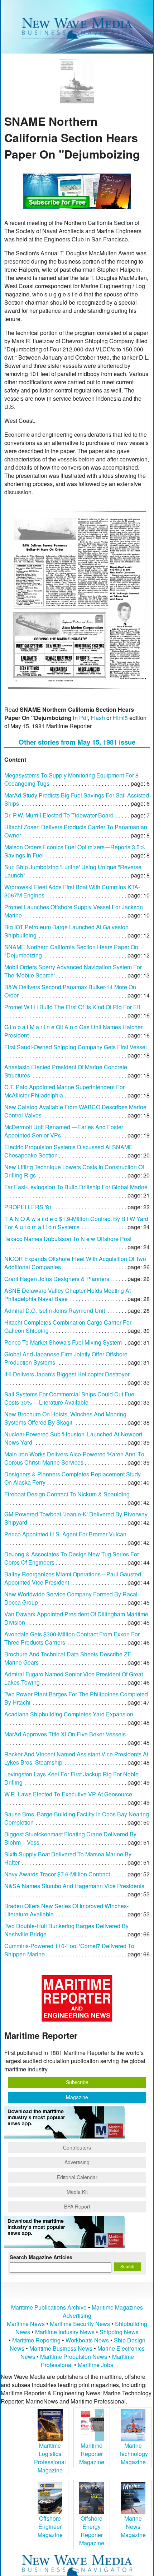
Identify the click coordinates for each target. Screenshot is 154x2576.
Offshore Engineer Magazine (50, 2527)
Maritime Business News (62, 2348)
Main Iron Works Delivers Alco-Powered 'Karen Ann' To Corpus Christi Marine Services (74, 1458)
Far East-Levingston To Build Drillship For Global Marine (76, 1187)
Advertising (77, 2162)
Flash (98, 718)
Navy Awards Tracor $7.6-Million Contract (57, 1874)
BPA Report (77, 2206)
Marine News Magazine (133, 2527)
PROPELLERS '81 (28, 1207)
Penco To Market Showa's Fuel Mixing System (63, 1342)
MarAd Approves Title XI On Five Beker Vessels (65, 1734)
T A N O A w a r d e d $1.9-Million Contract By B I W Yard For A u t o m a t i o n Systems (76, 1223)
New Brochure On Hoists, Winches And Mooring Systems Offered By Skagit (65, 1418)
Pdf (83, 718)
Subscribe (77, 2082)
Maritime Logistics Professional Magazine (50, 2458)
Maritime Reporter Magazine (92, 2454)
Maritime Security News (80, 2324)
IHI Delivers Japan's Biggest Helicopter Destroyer (67, 1374)
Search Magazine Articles (41, 2257)
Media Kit (77, 2192)
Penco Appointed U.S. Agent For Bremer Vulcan (65, 1534)
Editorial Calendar (77, 2177)
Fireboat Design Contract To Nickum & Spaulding (67, 1494)
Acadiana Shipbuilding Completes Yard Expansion (69, 1714)
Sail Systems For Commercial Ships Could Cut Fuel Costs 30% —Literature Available (70, 1398)
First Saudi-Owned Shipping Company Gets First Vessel (76, 1047)
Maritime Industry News (65, 2332)
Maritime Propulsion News (74, 2357)
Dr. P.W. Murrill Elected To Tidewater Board (59, 815)
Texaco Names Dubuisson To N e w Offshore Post (68, 1239)
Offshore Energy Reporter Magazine (92, 2531)
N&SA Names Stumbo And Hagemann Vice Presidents (74, 1886)
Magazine (77, 2097)
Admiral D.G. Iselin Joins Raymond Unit (55, 1310)
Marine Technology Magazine (133, 2454)
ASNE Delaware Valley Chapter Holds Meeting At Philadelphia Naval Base (68, 1295)
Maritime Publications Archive (49, 2307)
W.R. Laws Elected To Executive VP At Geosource (68, 1794)
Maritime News (26, 2324)
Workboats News (87, 2340)
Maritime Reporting (36, 2340)
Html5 (120, 718)
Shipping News (119, 2332)
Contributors (77, 2147)
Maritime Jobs (95, 2365)
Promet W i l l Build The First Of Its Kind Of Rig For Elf (72, 1007)
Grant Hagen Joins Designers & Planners (57, 1279)
